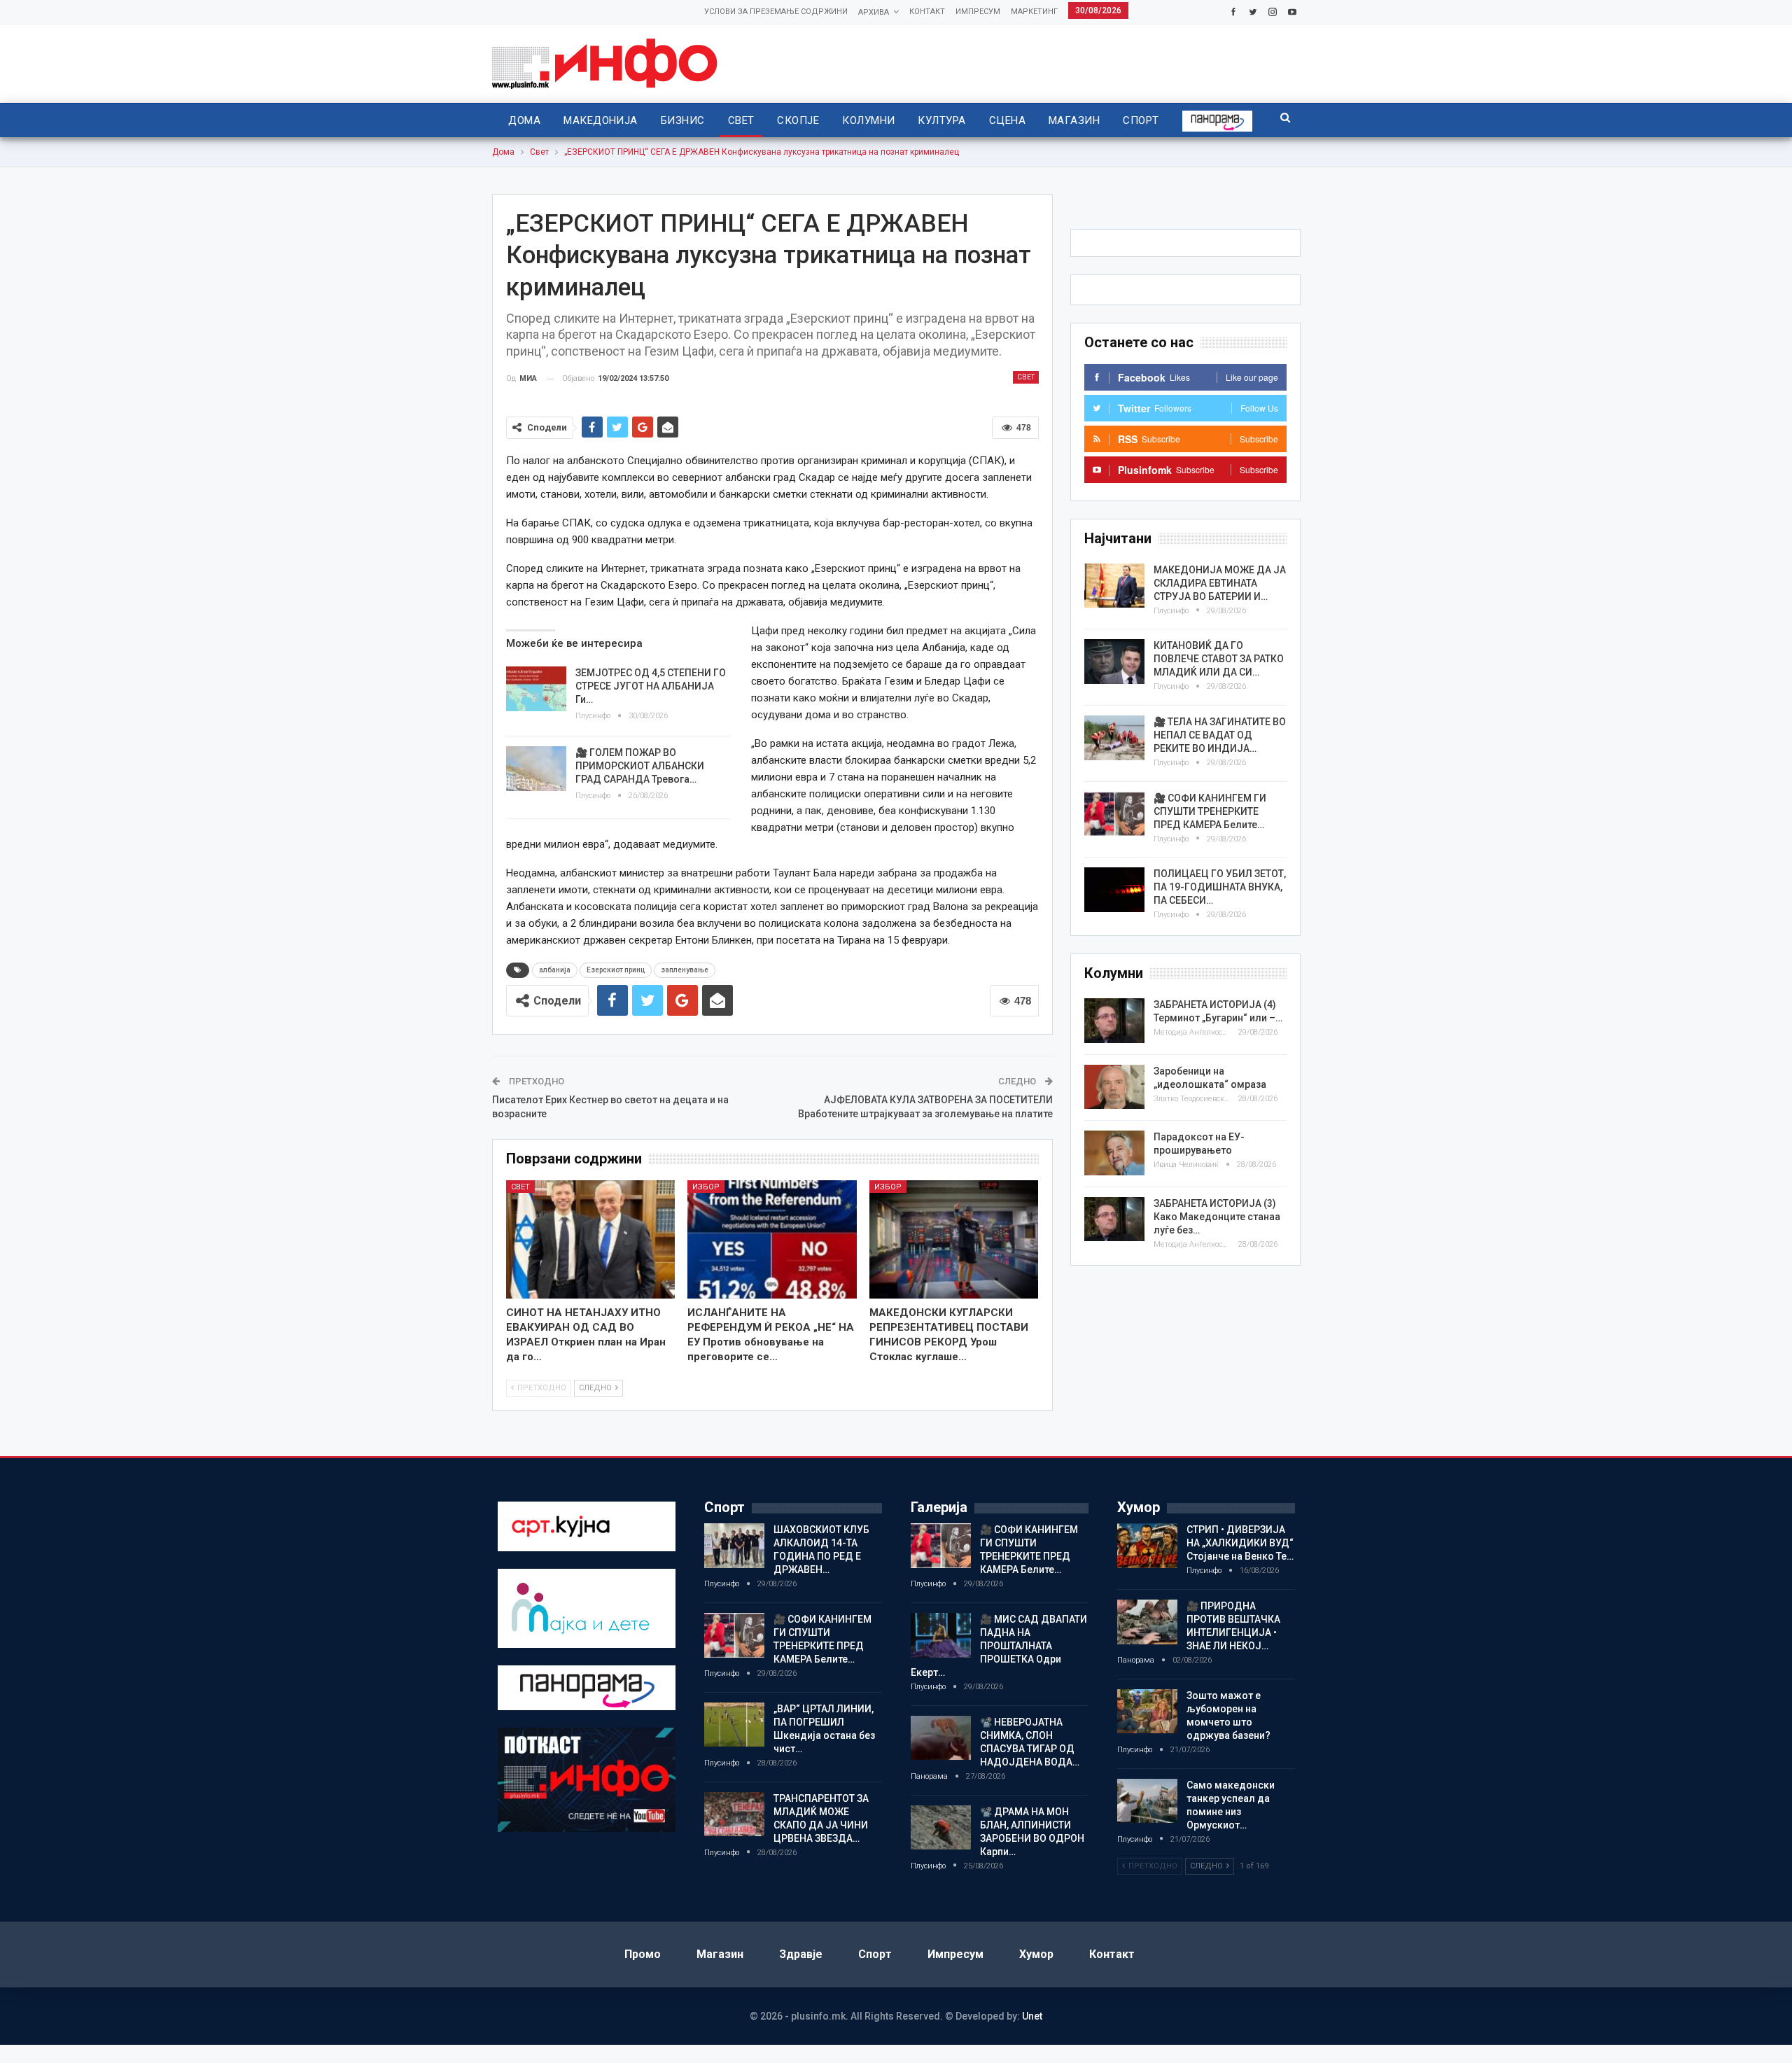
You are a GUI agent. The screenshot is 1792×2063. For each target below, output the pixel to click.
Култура (941, 120)
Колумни (868, 120)
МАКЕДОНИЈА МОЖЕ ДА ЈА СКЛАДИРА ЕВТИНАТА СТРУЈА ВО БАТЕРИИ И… (1220, 583)
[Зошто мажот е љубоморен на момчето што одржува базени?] (1147, 1712)
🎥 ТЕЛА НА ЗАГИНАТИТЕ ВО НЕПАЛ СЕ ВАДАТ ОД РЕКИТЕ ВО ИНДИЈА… (1220, 735)
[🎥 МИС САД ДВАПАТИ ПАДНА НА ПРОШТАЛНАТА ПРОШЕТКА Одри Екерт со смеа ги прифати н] (941, 1635)
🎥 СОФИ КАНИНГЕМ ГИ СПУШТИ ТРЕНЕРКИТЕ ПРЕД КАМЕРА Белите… (1210, 811)
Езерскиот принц (616, 970)
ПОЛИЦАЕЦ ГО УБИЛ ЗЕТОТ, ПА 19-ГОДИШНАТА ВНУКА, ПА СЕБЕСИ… (1220, 887)
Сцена (1007, 120)
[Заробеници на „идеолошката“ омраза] (1114, 1087)
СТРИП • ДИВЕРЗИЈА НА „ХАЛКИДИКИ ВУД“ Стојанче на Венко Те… (1240, 1543)
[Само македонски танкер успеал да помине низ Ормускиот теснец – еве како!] (1147, 1801)
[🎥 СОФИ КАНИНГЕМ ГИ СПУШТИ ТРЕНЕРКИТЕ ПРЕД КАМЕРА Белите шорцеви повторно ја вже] (1114, 814)
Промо (643, 1954)
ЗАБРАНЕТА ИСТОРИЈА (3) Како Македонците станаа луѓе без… (1217, 1217)
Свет (741, 120)
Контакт (927, 12)
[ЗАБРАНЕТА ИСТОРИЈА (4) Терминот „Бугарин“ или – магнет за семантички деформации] (1114, 1021)
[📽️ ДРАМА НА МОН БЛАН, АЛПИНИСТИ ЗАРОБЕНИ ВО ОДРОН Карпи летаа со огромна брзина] (941, 1828)
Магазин (1074, 120)
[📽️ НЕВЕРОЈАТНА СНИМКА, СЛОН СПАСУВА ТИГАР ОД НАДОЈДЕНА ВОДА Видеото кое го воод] (941, 1738)
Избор (706, 1187)
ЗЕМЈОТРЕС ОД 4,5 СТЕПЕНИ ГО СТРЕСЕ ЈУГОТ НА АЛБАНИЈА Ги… (651, 686)
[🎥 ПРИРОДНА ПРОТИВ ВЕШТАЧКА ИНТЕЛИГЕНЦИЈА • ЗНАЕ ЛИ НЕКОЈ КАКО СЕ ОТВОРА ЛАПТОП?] (1147, 1622)
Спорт (1141, 120)
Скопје (798, 120)
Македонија (601, 120)
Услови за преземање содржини (776, 12)
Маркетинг (1034, 12)
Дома (524, 120)
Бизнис (683, 120)
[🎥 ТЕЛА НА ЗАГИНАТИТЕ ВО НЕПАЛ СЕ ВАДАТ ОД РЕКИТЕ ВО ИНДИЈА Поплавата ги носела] (1114, 738)
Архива (874, 12)
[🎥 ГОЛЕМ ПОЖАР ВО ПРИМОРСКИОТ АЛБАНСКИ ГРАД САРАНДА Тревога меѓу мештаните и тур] (536, 769)
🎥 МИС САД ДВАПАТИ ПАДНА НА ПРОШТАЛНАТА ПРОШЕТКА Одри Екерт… (999, 1646)
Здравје (801, 1954)
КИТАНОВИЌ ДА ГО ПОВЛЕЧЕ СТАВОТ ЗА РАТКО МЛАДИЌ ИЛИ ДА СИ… (1219, 659)
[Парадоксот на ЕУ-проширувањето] (1114, 1153)
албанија (555, 970)
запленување (685, 970)
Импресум (978, 12)
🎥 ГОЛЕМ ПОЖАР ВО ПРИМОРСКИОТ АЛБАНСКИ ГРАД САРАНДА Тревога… (640, 766)
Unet (1032, 2016)
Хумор (1036, 1954)
